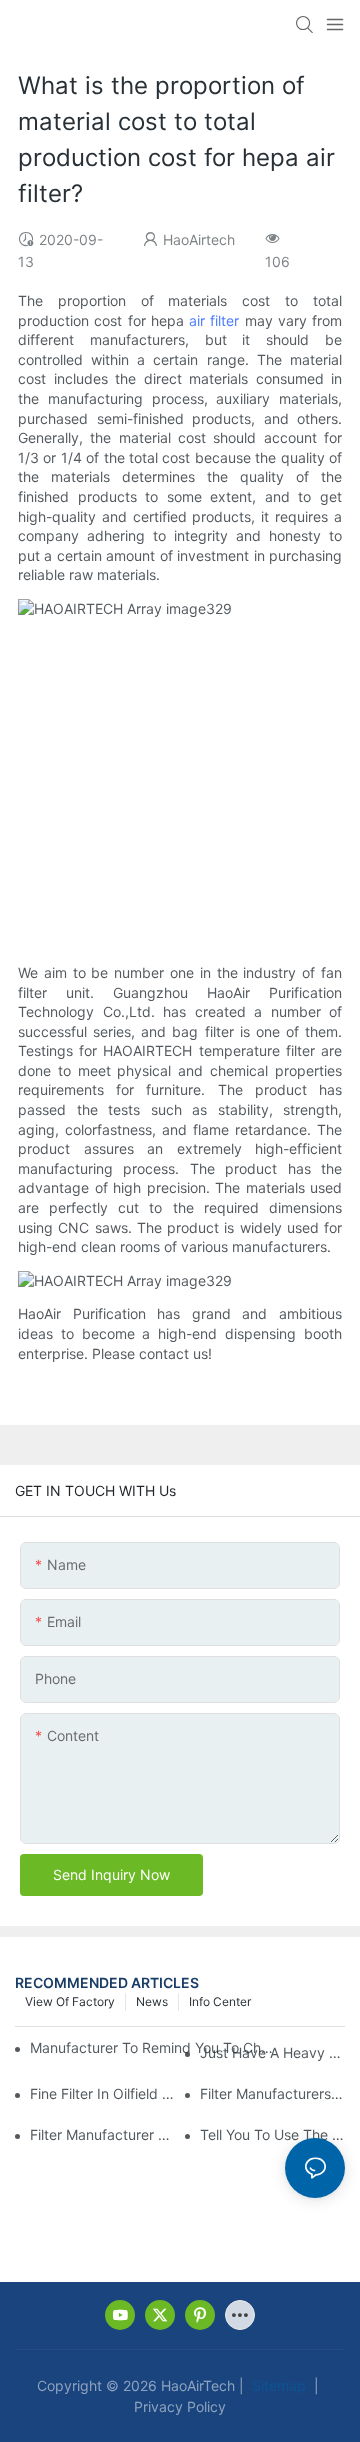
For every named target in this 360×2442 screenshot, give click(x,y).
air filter (214, 320)
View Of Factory (70, 2001)
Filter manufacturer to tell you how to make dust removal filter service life (102, 2134)
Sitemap (277, 2385)
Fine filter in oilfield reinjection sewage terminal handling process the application (102, 2093)
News (152, 2001)
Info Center (220, 2001)
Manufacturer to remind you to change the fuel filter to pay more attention (153, 2047)
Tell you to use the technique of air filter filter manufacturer (272, 2134)
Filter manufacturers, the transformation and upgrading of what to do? (272, 2093)
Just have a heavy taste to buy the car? (272, 2052)
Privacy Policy (180, 2406)
